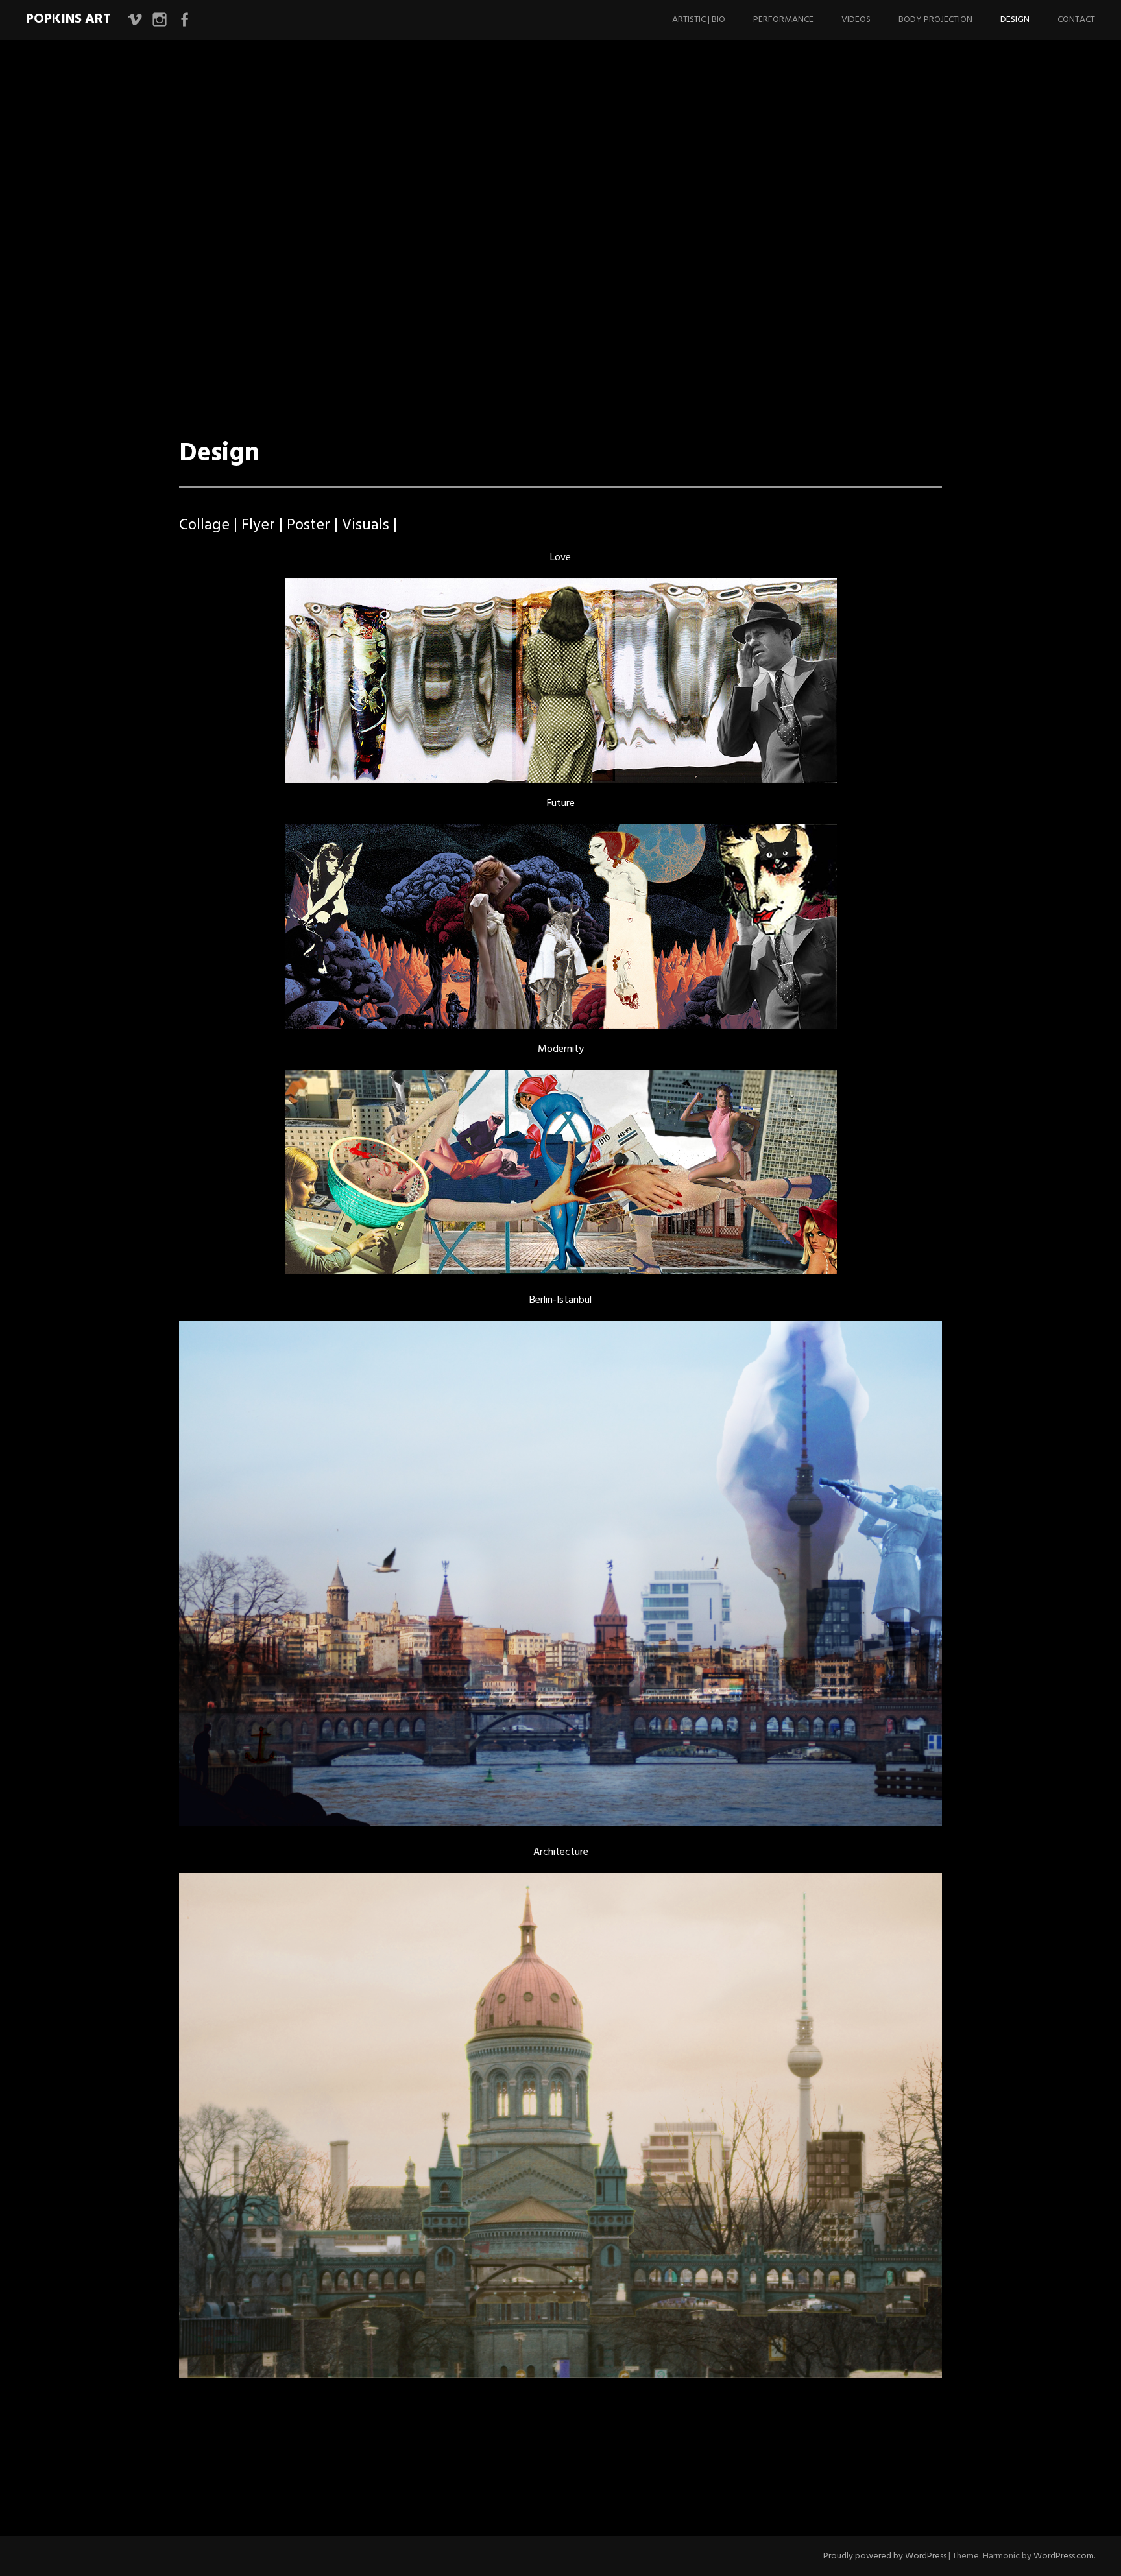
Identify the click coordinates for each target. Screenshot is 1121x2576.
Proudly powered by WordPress (885, 2556)
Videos (856, 20)
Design (1015, 20)
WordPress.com (1064, 2556)
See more (210, 382)
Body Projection (935, 20)
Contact (1076, 20)
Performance (783, 20)
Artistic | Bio (699, 20)
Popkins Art (68, 19)
